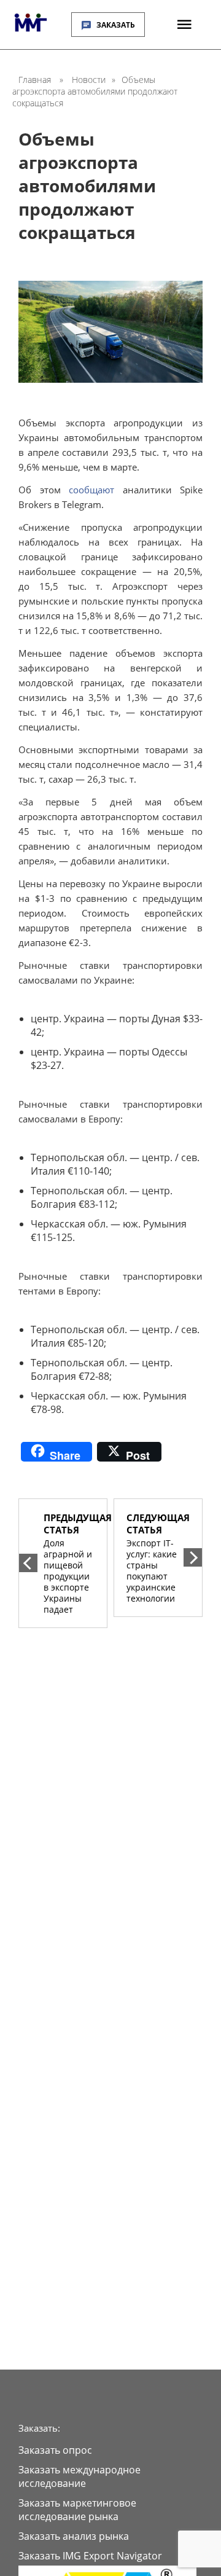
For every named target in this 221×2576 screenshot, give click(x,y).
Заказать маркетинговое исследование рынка (77, 2510)
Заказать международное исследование (79, 2476)
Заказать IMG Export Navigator (90, 2556)
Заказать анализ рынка (74, 2536)
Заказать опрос (55, 2450)
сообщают (91, 490)
